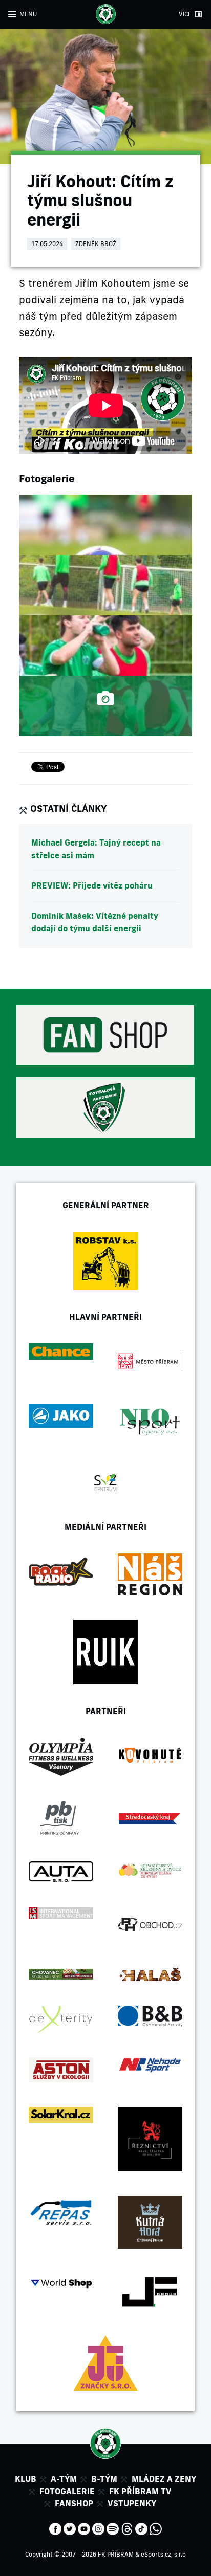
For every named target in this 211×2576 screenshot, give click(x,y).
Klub (26, 2479)
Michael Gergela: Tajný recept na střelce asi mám (96, 849)
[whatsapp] (156, 2528)
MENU (28, 14)
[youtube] (84, 2528)
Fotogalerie (67, 2491)
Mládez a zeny (164, 2479)
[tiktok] (141, 2528)
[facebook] (55, 2528)
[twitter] (70, 2528)
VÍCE (185, 14)
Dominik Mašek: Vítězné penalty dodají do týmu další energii (95, 922)
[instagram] (98, 2528)
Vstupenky (132, 2503)
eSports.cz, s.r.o (163, 2554)
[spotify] (113, 2528)
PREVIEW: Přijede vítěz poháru (92, 885)
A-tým (64, 2479)
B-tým (104, 2479)
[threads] (127, 2528)
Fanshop (74, 2503)
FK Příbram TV (140, 2491)
